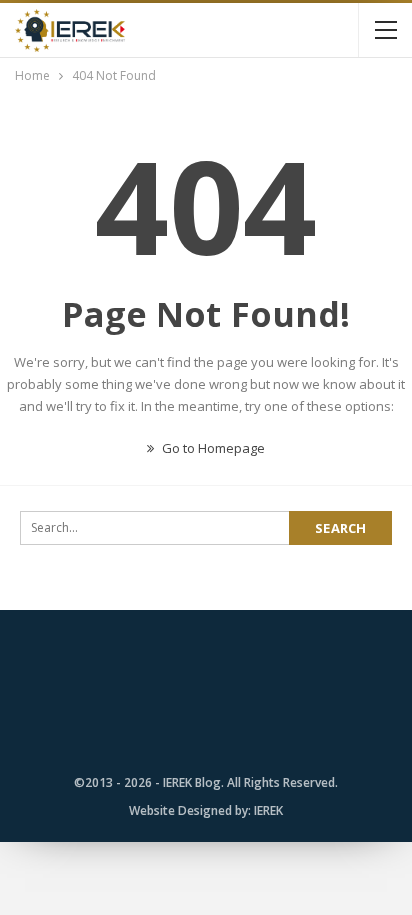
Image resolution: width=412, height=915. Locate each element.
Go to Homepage (212, 448)
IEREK (268, 810)
